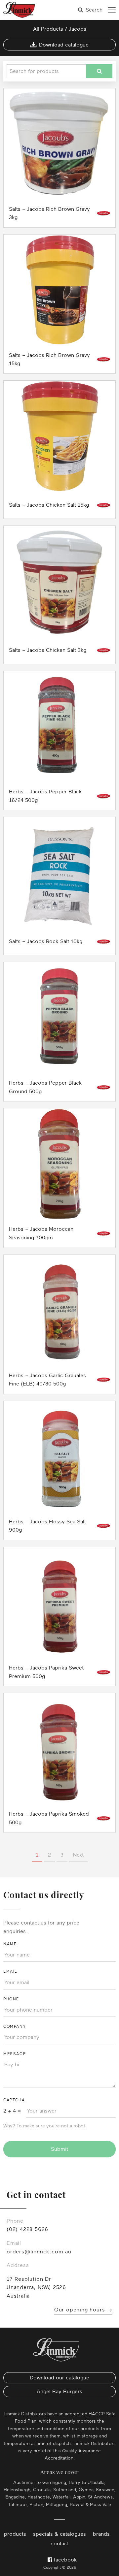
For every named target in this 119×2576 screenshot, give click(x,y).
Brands (101, 2534)
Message (15, 2054)
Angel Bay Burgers (59, 2392)
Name (10, 1944)
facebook (65, 2560)
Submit (59, 2149)
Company (15, 2026)
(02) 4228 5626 (27, 2229)
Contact (60, 2544)
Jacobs (78, 29)
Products (15, 2534)
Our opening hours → (83, 2310)
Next (78, 1855)
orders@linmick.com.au (39, 2252)
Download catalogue (64, 45)
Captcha (14, 2100)
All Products (48, 29)
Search (94, 10)
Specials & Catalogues (59, 2534)
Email (10, 1971)
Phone (11, 1999)
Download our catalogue (59, 2378)
